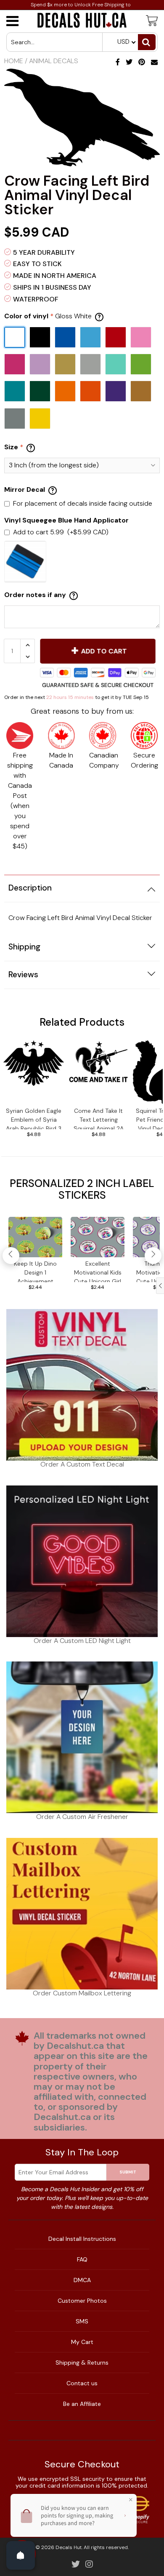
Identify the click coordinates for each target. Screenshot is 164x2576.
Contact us (82, 2383)
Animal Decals (54, 61)
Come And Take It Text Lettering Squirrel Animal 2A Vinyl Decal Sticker (99, 1118)
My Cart (82, 2342)
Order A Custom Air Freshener (82, 1817)
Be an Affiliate (82, 2404)
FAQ (82, 2259)
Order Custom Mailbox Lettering (82, 1993)
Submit (128, 2172)
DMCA (82, 2280)
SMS (82, 2321)
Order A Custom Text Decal (82, 1464)
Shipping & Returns (82, 2363)
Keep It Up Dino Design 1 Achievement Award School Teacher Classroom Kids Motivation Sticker (35, 1271)
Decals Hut (69, 2547)
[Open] (21, 2555)
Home (14, 61)
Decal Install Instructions (82, 2239)
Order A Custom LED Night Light (82, 1641)
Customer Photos (82, 2301)
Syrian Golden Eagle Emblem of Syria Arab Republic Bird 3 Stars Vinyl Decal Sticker (34, 1118)
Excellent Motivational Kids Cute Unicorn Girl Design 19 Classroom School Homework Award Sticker (98, 1271)
